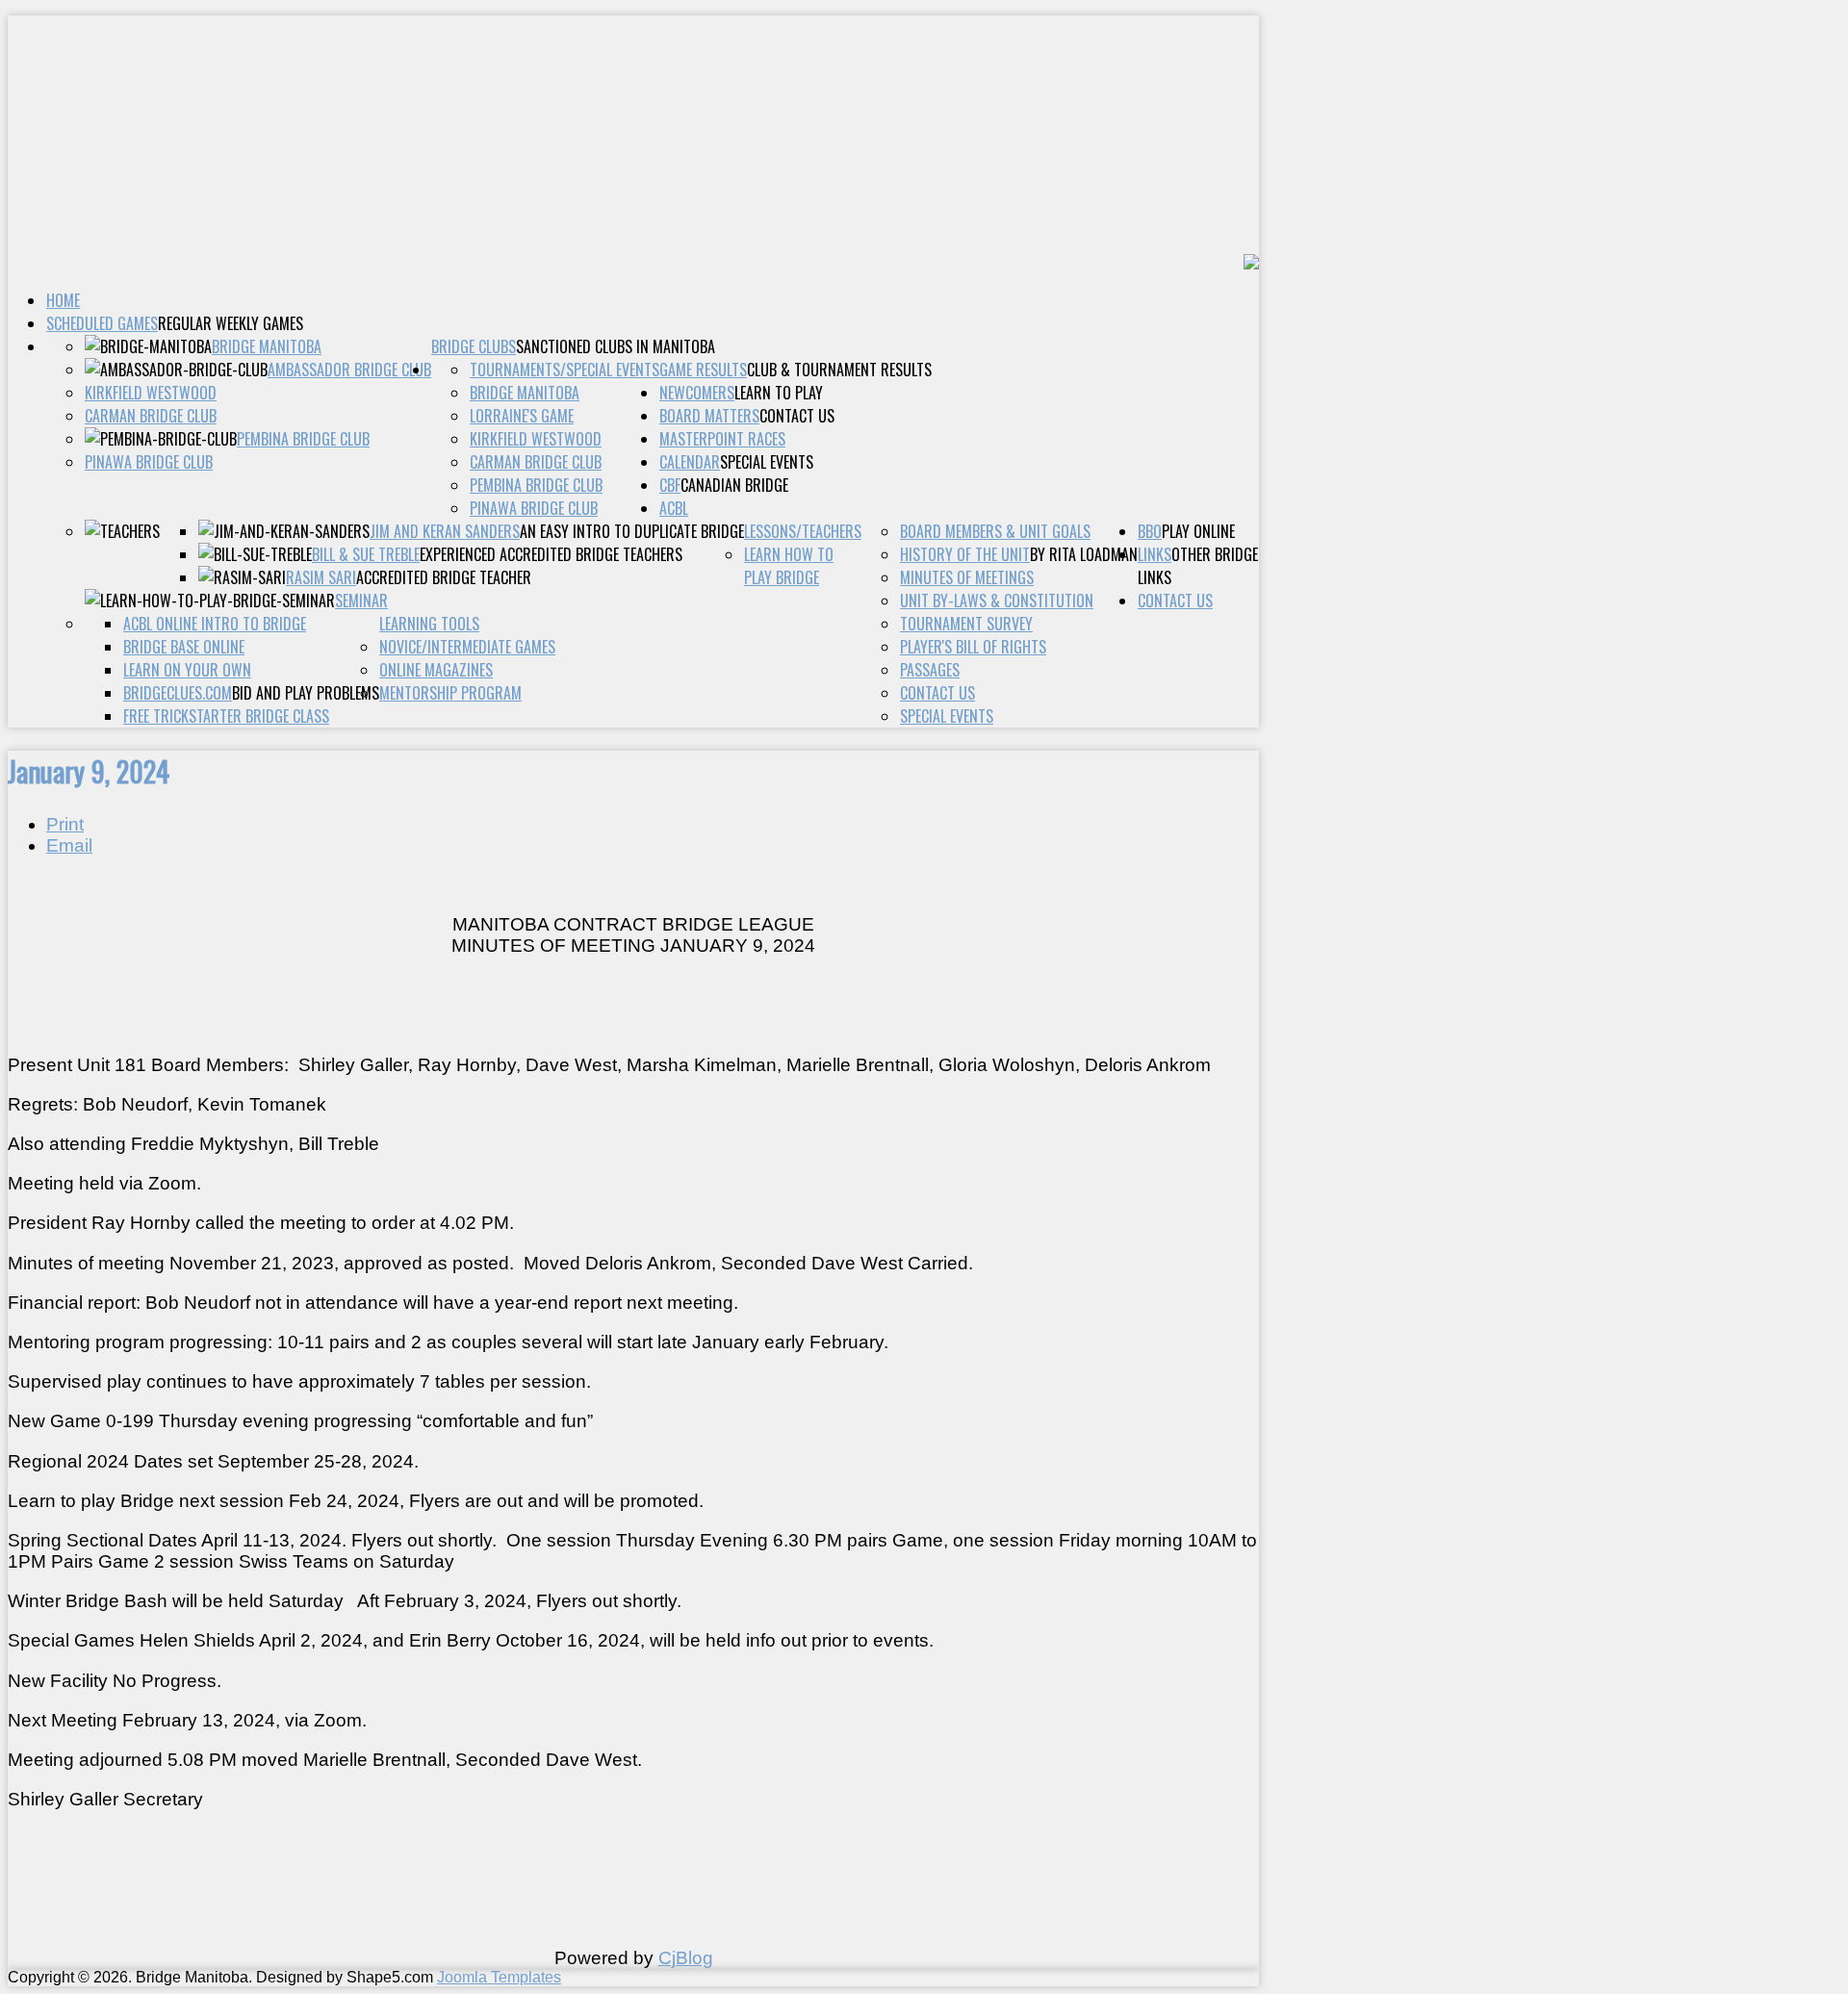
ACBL (674, 508)
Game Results (703, 370)
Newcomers (697, 393)
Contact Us (1175, 601)
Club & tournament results (839, 370)
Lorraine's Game (522, 416)
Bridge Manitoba (267, 346)
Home (63, 300)
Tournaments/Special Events (565, 370)
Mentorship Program (450, 693)
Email (69, 845)
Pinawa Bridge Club (149, 462)
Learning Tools (429, 624)
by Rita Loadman (1084, 554)
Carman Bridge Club (151, 416)
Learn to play (779, 393)
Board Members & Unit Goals (995, 531)
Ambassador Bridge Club (349, 370)
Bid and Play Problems (306, 693)
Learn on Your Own (187, 670)
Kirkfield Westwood (151, 393)
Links (1155, 554)
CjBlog (686, 1958)
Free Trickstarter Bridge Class (226, 716)
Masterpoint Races (722, 439)
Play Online (1198, 531)
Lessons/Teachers (803, 531)
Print (65, 824)
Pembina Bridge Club (303, 439)
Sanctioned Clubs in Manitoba (616, 346)
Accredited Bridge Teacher (444, 577)
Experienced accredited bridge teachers (551, 554)
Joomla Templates (499, 1977)
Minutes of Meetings (967, 577)
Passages (930, 670)
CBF (670, 485)
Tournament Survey (966, 624)
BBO (1150, 531)
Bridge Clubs (474, 346)
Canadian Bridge (734, 485)
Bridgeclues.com (178, 693)
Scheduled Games (102, 323)
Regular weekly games (231, 323)
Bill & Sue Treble (366, 554)
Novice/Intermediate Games (467, 647)
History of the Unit (965, 554)
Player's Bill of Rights (973, 647)
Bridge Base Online (184, 647)
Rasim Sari (321, 577)
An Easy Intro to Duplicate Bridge (632, 531)
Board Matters (709, 416)
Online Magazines (436, 670)
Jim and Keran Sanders (445, 531)
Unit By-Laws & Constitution (997, 601)
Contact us (797, 416)
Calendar (690, 462)
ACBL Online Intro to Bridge (215, 624)
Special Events (767, 462)
